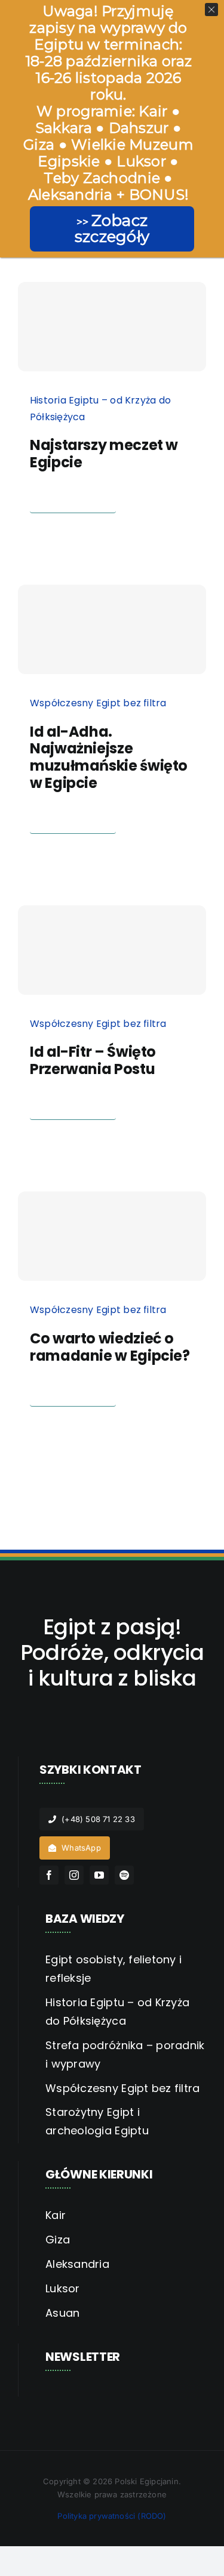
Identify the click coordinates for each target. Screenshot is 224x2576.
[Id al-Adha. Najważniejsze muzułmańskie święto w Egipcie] (112, 629)
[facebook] (49, 1875)
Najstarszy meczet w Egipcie (104, 454)
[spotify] (124, 1875)
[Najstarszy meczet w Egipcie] (112, 327)
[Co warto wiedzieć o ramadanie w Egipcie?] (112, 1236)
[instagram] (74, 1875)
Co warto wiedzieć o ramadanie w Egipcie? (110, 1347)
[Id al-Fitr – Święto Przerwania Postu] (112, 950)
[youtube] (99, 1875)
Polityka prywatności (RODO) (112, 2516)
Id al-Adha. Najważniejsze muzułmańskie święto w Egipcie (109, 757)
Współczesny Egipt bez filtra (98, 703)
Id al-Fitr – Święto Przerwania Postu (93, 1060)
